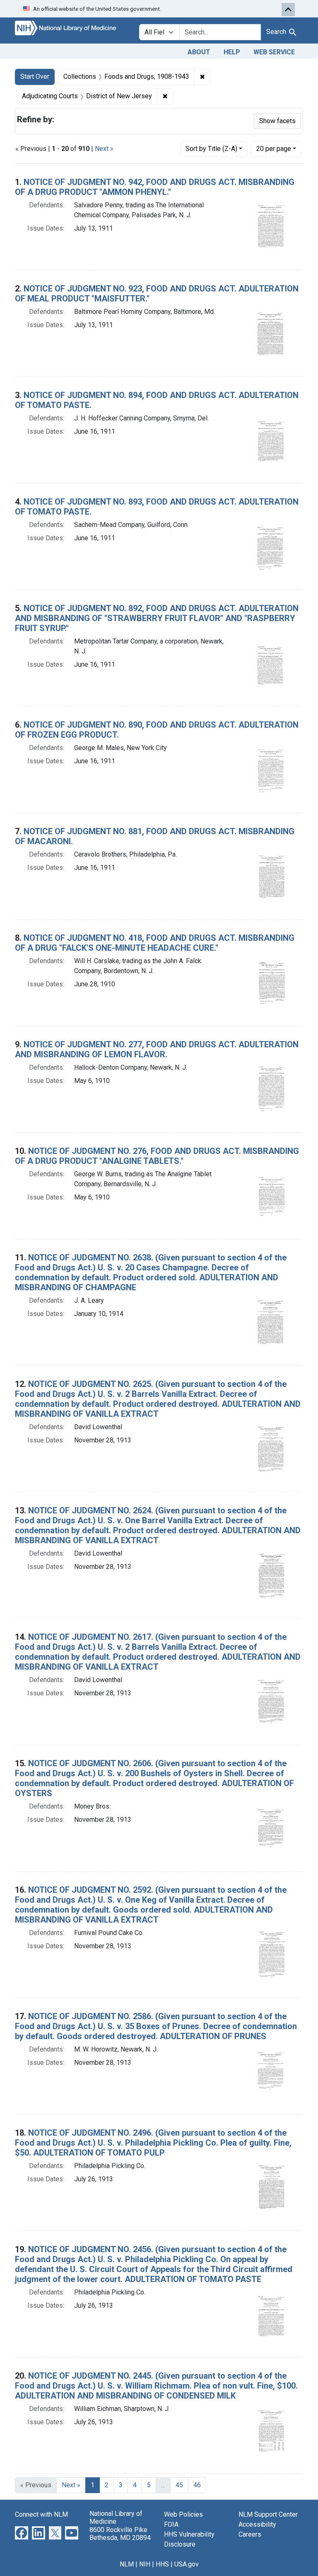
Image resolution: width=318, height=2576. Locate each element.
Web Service (274, 52)
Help (232, 52)
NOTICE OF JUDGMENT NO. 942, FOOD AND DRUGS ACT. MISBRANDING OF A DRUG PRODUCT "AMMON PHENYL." (155, 187)
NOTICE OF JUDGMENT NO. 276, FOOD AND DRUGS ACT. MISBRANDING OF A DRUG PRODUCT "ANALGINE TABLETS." (157, 1156)
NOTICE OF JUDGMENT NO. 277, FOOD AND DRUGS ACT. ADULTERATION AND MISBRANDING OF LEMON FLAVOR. (157, 1049)
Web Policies (183, 2514)
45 (179, 2485)
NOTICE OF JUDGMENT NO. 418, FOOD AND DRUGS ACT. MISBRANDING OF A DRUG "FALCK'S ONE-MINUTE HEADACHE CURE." (155, 943)
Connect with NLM (41, 2514)
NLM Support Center (268, 2514)
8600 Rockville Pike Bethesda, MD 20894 (120, 2534)
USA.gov (187, 2564)
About (199, 52)
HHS (162, 2564)
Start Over (35, 76)
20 (274, 148)
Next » (104, 149)
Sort (211, 149)
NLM (127, 2564)
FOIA (171, 2524)
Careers (250, 2534)
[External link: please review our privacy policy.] (22, 2533)
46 (197, 2485)
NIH (145, 2564)
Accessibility (257, 2524)
